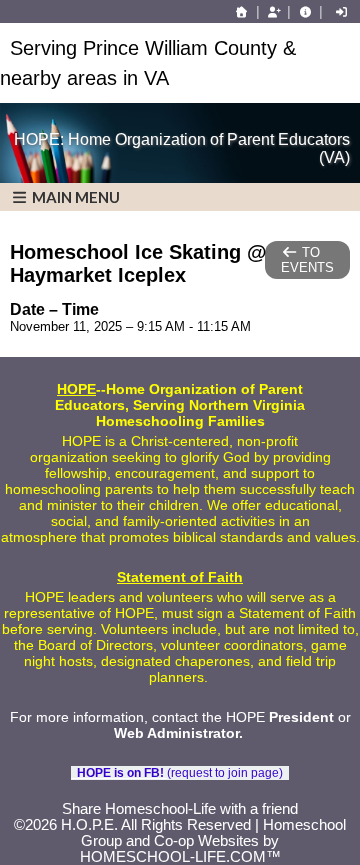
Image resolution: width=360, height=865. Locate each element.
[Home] (242, 12)
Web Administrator (176, 733)
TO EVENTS (307, 260)
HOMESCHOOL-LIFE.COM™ (180, 857)
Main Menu (74, 197)
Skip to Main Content (180, 793)
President (301, 717)
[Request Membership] (274, 12)
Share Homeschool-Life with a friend (180, 809)
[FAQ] (305, 12)
